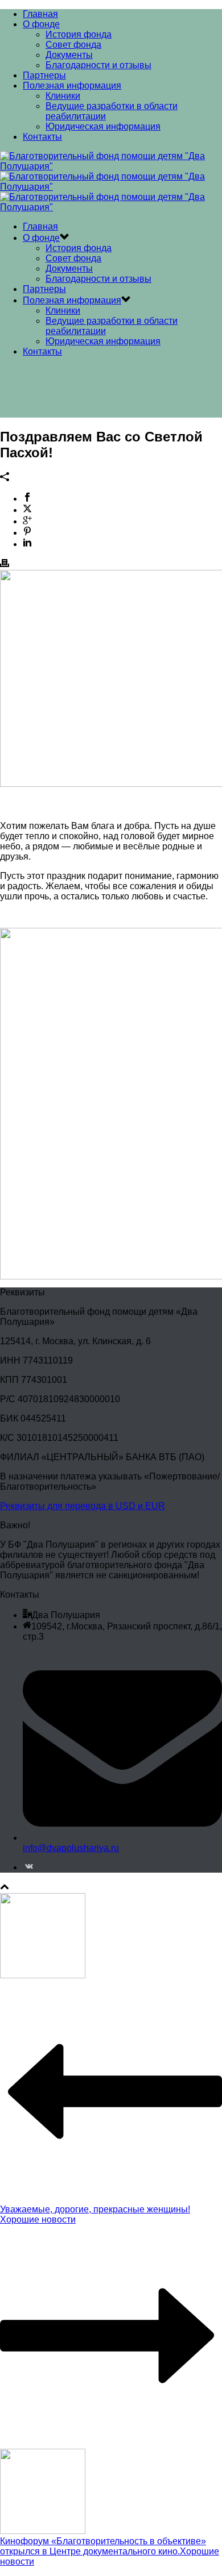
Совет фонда (73, 45)
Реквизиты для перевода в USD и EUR (83, 1506)
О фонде (41, 24)
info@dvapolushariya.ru (71, 1848)
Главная (40, 14)
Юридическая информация (103, 126)
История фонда (79, 34)
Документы (69, 55)
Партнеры (44, 75)
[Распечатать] (5, 564)
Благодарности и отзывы (98, 65)
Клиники (63, 96)
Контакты (42, 137)
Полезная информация (72, 86)
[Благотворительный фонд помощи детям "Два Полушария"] (111, 187)
